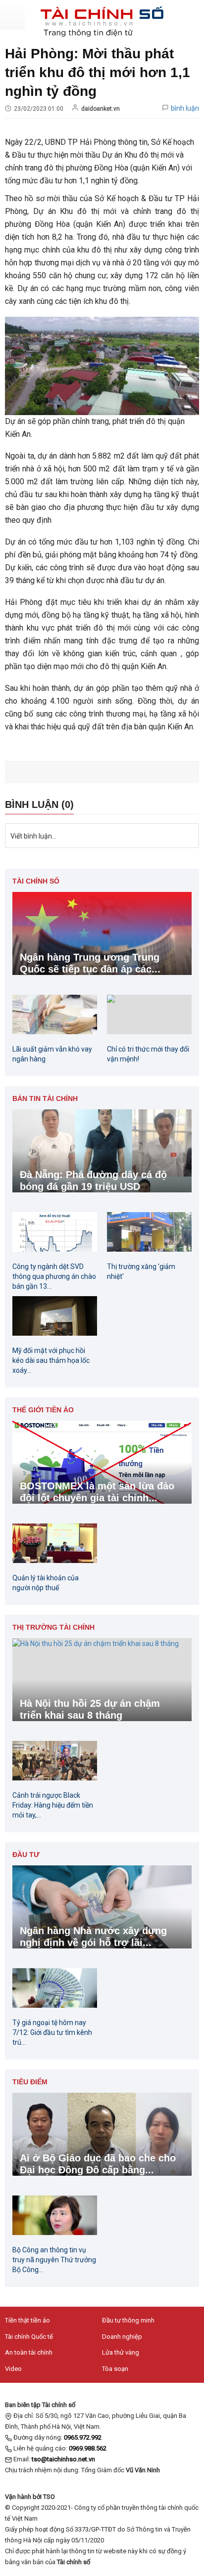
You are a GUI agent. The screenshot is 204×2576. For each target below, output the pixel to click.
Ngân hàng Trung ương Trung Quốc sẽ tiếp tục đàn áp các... (90, 963)
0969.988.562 (88, 2448)
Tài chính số (36, 881)
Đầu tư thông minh (128, 2320)
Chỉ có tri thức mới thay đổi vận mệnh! (148, 1054)
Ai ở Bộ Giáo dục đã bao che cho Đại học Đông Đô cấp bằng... (98, 2164)
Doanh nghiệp (122, 2337)
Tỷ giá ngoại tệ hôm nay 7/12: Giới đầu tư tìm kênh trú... (52, 2032)
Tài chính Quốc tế (29, 2337)
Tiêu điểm (30, 2082)
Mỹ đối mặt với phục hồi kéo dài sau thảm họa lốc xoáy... (51, 1360)
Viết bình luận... (33, 836)
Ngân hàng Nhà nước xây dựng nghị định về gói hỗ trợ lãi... (93, 1937)
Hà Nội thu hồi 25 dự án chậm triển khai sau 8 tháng (90, 1709)
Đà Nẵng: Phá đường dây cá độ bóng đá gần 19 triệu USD (93, 1181)
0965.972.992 (83, 2437)
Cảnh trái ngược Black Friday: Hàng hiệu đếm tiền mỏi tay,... (53, 1805)
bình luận (185, 108)
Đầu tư (26, 1855)
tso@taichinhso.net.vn (63, 2459)
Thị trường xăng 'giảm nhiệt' (141, 1271)
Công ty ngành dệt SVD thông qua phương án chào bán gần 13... (54, 1276)
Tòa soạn (115, 2369)
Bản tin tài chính (45, 1098)
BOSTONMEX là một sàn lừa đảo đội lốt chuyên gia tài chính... (97, 1492)
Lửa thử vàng (121, 2352)
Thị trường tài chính (53, 1627)
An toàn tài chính (29, 2352)
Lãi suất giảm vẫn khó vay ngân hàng (52, 1054)
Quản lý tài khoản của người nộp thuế (46, 1583)
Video (13, 2369)
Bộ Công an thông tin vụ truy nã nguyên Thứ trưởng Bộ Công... (54, 2260)
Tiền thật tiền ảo (27, 2320)
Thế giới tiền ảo (43, 1410)
